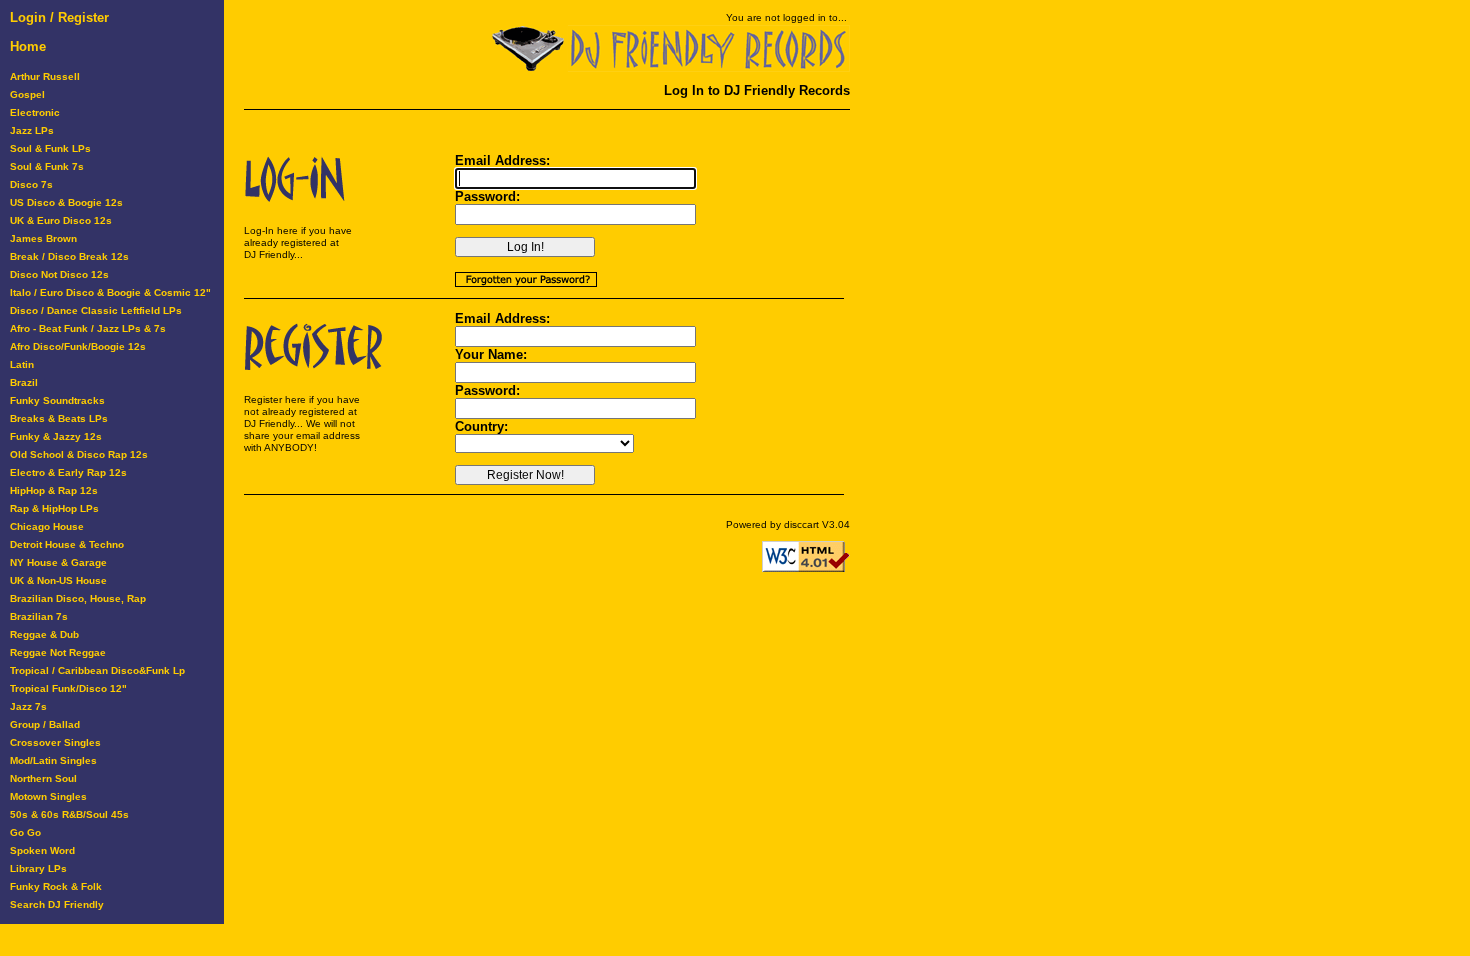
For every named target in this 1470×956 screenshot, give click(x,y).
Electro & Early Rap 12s (68, 472)
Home (28, 46)
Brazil (24, 382)
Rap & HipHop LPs (54, 508)
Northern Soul (43, 778)
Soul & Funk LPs (50, 148)
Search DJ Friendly (57, 904)
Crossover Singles (55, 742)
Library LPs (38, 868)
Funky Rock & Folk (56, 886)
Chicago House (47, 526)
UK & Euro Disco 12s (61, 220)
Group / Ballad (45, 724)
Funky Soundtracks (57, 400)
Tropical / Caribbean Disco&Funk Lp (97, 670)
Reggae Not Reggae (58, 652)
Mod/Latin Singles (53, 760)
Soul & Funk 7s (47, 166)
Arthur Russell (45, 76)
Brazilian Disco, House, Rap (78, 598)
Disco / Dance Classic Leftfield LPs (96, 310)
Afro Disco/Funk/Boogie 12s (78, 346)
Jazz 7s (28, 706)
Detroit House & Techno (67, 544)
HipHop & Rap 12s (54, 490)
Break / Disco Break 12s (69, 256)
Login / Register (59, 17)
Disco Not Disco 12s (59, 274)
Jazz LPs (32, 130)
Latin (22, 364)
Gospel (27, 94)
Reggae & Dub (44, 634)
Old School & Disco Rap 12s (79, 454)
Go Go (25, 832)
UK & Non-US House (58, 580)
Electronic (35, 112)
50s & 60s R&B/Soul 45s (69, 814)
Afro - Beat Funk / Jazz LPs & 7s (88, 328)
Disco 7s (31, 184)
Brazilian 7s (39, 616)
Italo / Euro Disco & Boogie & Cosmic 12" (110, 292)
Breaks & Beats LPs (59, 418)
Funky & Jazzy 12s (56, 436)
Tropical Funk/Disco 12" (68, 688)
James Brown (43, 238)
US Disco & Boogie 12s (66, 202)
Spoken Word (42, 850)
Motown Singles (48, 796)
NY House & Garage (58, 562)
